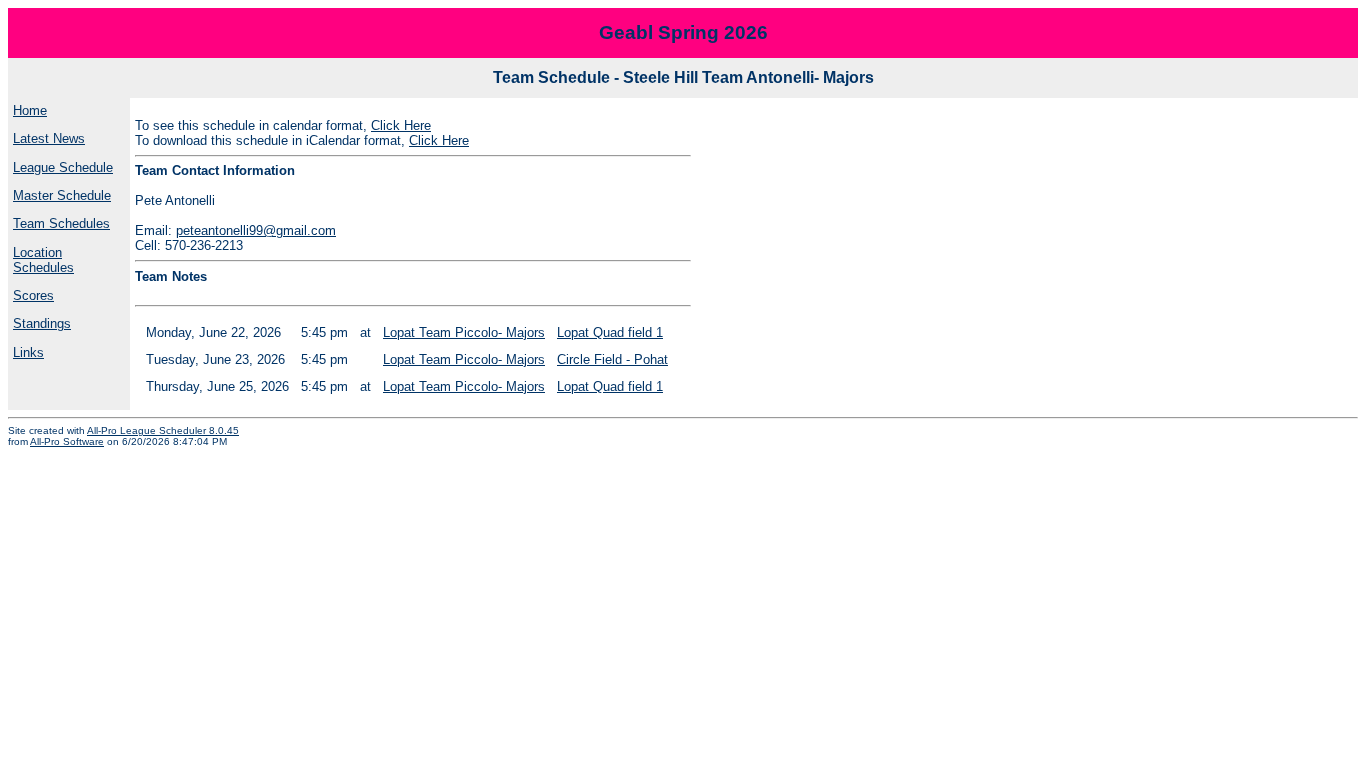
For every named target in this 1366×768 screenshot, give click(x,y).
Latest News (49, 138)
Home (30, 110)
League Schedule (63, 167)
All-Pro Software (67, 441)
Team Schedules (61, 223)
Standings (42, 323)
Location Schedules (43, 260)
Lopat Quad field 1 (610, 332)
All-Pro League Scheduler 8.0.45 (163, 430)
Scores (33, 295)
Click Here (401, 125)
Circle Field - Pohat (612, 359)
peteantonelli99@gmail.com (256, 230)
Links (28, 352)
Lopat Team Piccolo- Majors (464, 332)
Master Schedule (62, 195)
